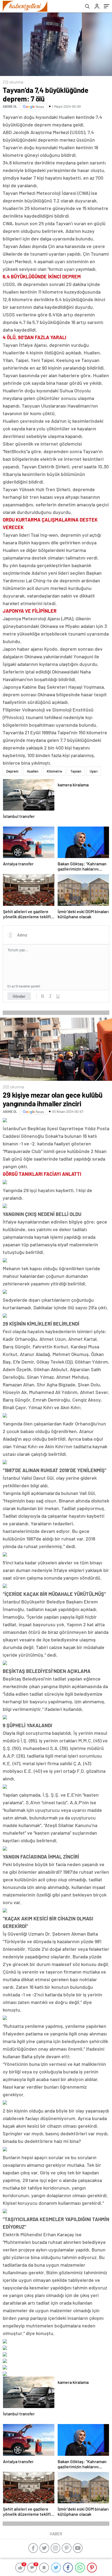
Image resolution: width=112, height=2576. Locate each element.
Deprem (12, 771)
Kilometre (54, 771)
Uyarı (94, 771)
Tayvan (76, 771)
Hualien (33, 771)
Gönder (19, 996)
